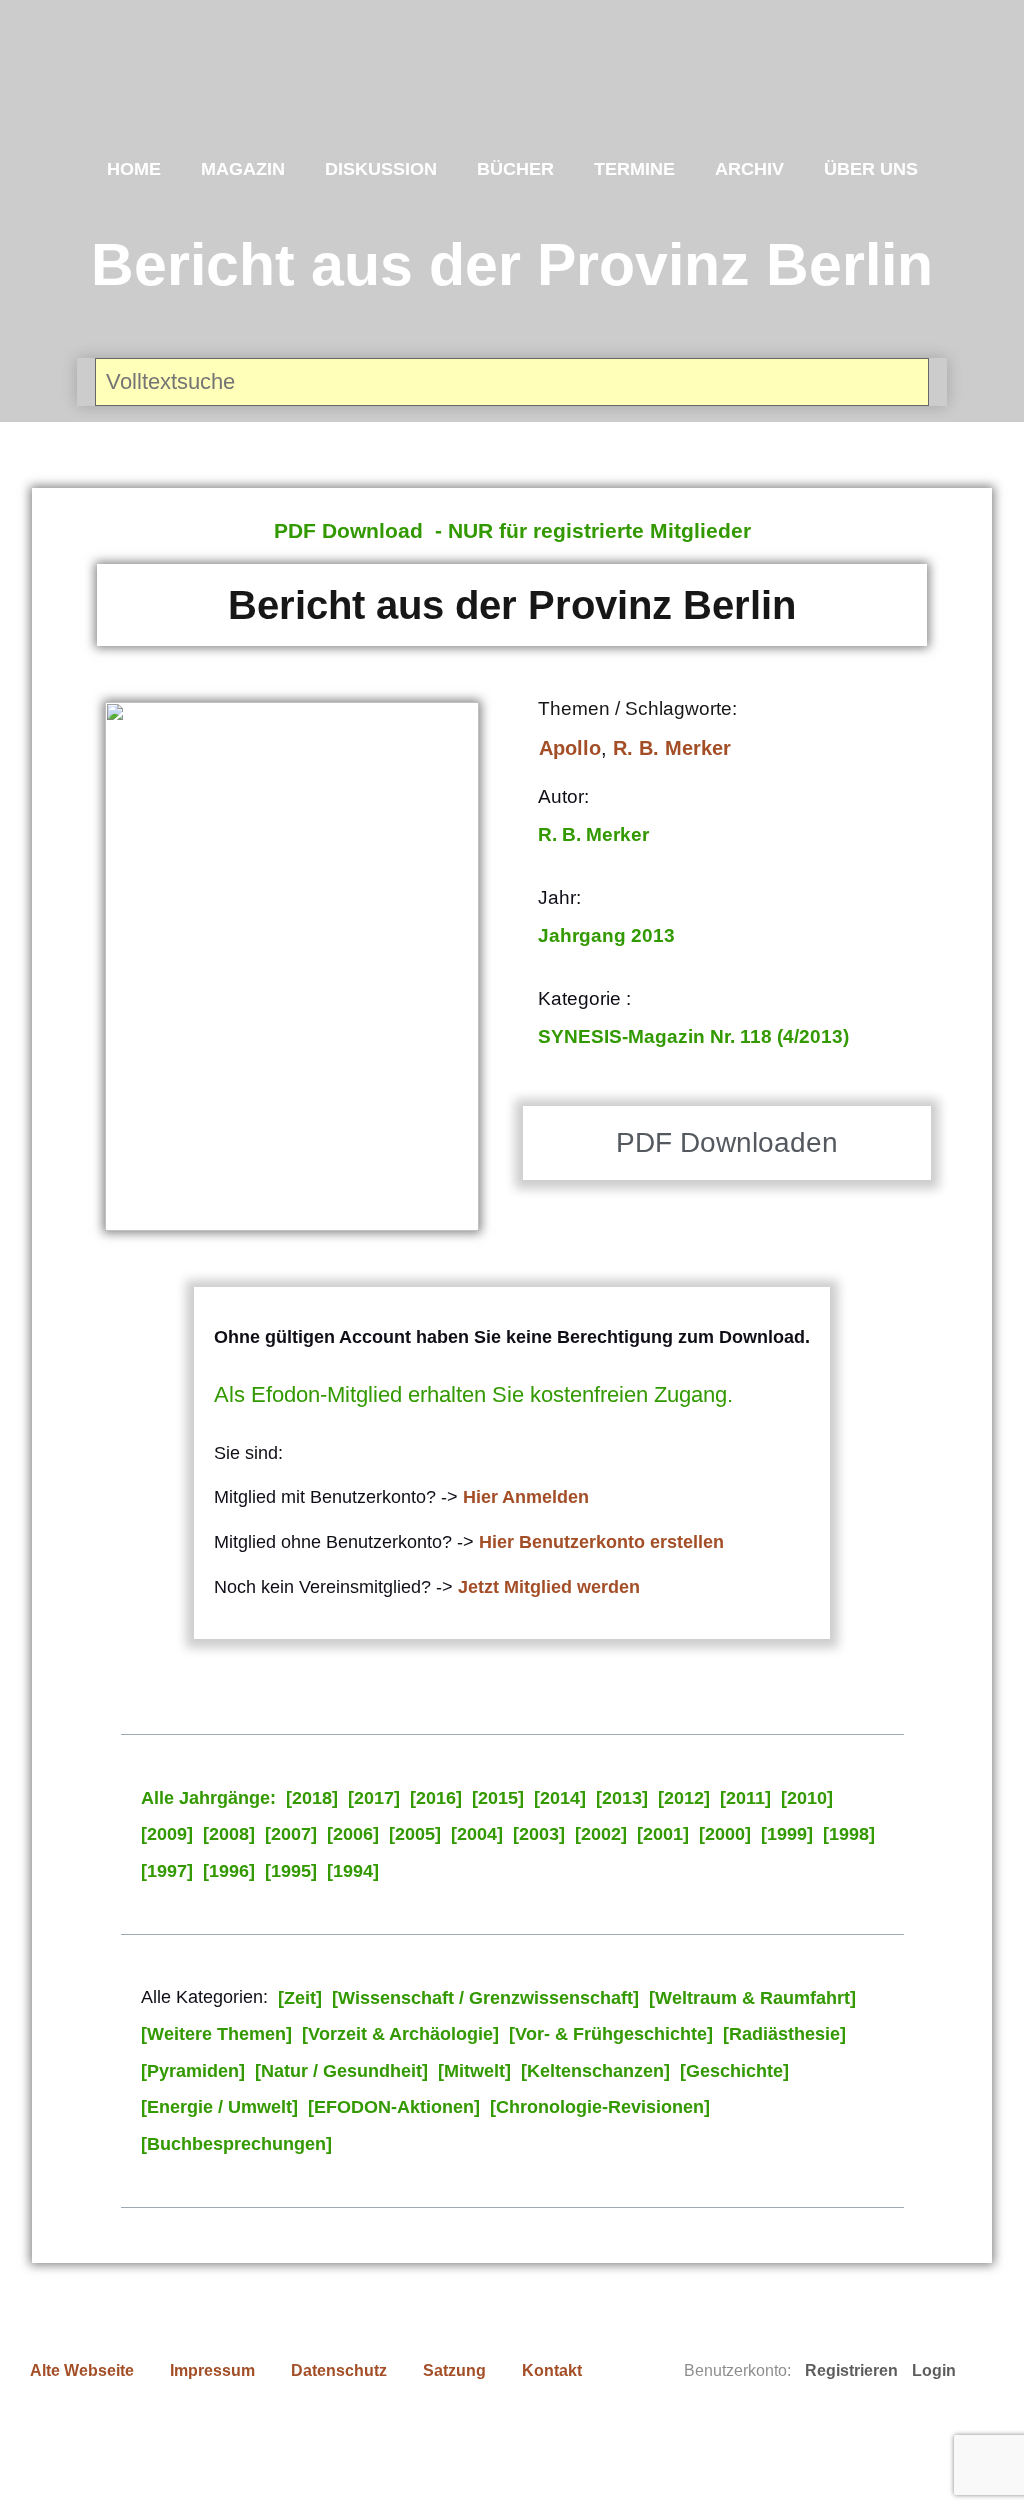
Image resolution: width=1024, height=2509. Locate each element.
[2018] (312, 1798)
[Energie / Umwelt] (219, 2107)
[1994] (353, 1871)
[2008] (229, 1834)
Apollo (570, 748)
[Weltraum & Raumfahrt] (752, 1998)
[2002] (601, 1834)
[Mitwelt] (474, 2071)
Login (934, 2370)
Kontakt (552, 2370)
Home (134, 169)
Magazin (243, 169)
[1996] (229, 1871)
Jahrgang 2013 (606, 935)
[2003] (539, 1834)
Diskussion (381, 169)
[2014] (560, 1798)
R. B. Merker (672, 748)
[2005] (415, 1834)
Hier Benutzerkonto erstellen (601, 1542)
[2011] (745, 1798)
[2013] (622, 1798)
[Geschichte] (734, 2071)
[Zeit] (300, 1998)
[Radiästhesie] (784, 2034)
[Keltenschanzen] (595, 2071)
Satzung (454, 2370)
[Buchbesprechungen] (236, 2144)
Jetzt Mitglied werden (549, 1587)
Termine (634, 169)
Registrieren (851, 2370)
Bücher (515, 169)
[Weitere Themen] (216, 2034)
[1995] (291, 1871)
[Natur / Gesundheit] (341, 2071)
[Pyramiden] (193, 2071)
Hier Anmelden (526, 1497)
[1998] (849, 1834)
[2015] (498, 1798)
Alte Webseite (82, 2370)
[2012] (684, 1798)
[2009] (167, 1834)
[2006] (353, 1834)
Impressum (212, 2370)
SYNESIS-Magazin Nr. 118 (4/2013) (693, 1036)
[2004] (477, 1834)
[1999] (787, 1834)
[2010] (807, 1798)
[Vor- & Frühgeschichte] (611, 2034)
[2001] (663, 1834)
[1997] (167, 1871)
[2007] (291, 1834)
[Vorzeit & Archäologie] (400, 2034)
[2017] (374, 1798)
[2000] (725, 1834)
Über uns (871, 169)
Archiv (749, 169)
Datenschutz (339, 2370)
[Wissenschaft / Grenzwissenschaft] (485, 1998)
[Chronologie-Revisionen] (600, 2107)
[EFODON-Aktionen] (394, 2107)
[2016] (436, 1798)
